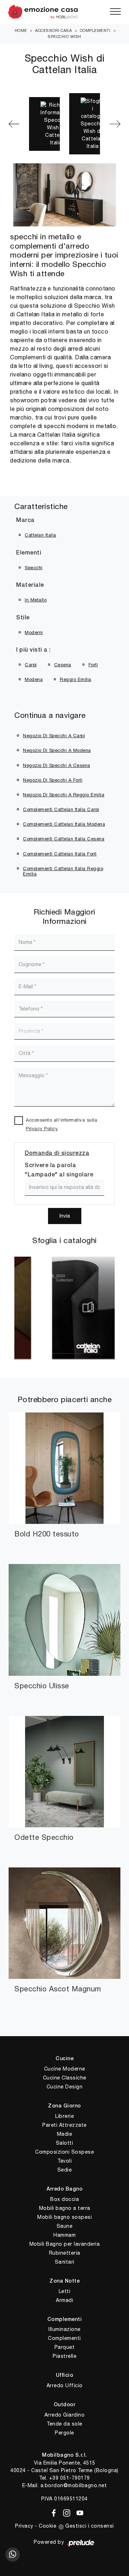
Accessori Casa (53, 30)
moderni (34, 632)
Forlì (93, 665)
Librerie (64, 2116)
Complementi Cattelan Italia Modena (64, 824)
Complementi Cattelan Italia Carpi (61, 809)
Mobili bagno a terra (65, 2208)
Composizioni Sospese (64, 2152)
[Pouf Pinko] (14, 124)
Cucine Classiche (65, 2078)
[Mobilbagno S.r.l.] (64, 12)
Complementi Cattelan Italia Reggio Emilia (63, 871)
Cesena (63, 665)
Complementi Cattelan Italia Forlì (60, 854)
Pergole (64, 2433)
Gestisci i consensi (90, 2526)
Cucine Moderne (65, 2069)
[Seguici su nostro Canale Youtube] (78, 2512)
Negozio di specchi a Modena (57, 750)
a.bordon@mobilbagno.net (74, 2485)
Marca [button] (25, 521)
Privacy (24, 2526)
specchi (34, 568)
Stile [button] (23, 618)
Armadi (64, 2300)
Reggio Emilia (76, 679)
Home (21, 30)
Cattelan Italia (40, 535)
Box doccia (64, 2199)
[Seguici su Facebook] (52, 2512)
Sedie (65, 2170)
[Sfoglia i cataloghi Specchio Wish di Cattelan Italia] (85, 124)
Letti (65, 2291)
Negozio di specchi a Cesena (57, 765)
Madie (65, 2134)
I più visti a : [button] (34, 650)
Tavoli (64, 2161)
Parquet (65, 2347)
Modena (34, 679)
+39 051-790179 (70, 2478)
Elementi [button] (29, 553)
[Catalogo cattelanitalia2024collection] (68, 1308)
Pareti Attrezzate (64, 2125)
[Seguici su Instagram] (65, 2512)
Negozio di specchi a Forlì (53, 780)
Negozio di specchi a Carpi (54, 736)
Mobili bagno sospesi (64, 2217)
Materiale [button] (30, 585)
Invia (65, 1216)
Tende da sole (64, 2424)
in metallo (36, 600)
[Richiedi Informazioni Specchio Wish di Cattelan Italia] (44, 124)
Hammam (64, 2235)
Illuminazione (64, 2329)
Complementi (95, 30)
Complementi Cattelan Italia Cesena (64, 839)
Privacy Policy (42, 1129)
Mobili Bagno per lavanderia (65, 2244)
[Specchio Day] (115, 124)
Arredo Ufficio (65, 2385)
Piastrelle (64, 2356)
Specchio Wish (64, 37)
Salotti (65, 2143)
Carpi (31, 665)
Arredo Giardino (65, 2415)
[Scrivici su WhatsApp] (13, 2555)
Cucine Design (65, 2087)
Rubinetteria (65, 2253)
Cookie (47, 2526)
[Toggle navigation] (115, 12)
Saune (65, 2226)
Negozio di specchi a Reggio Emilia (64, 795)
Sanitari (65, 2262)
